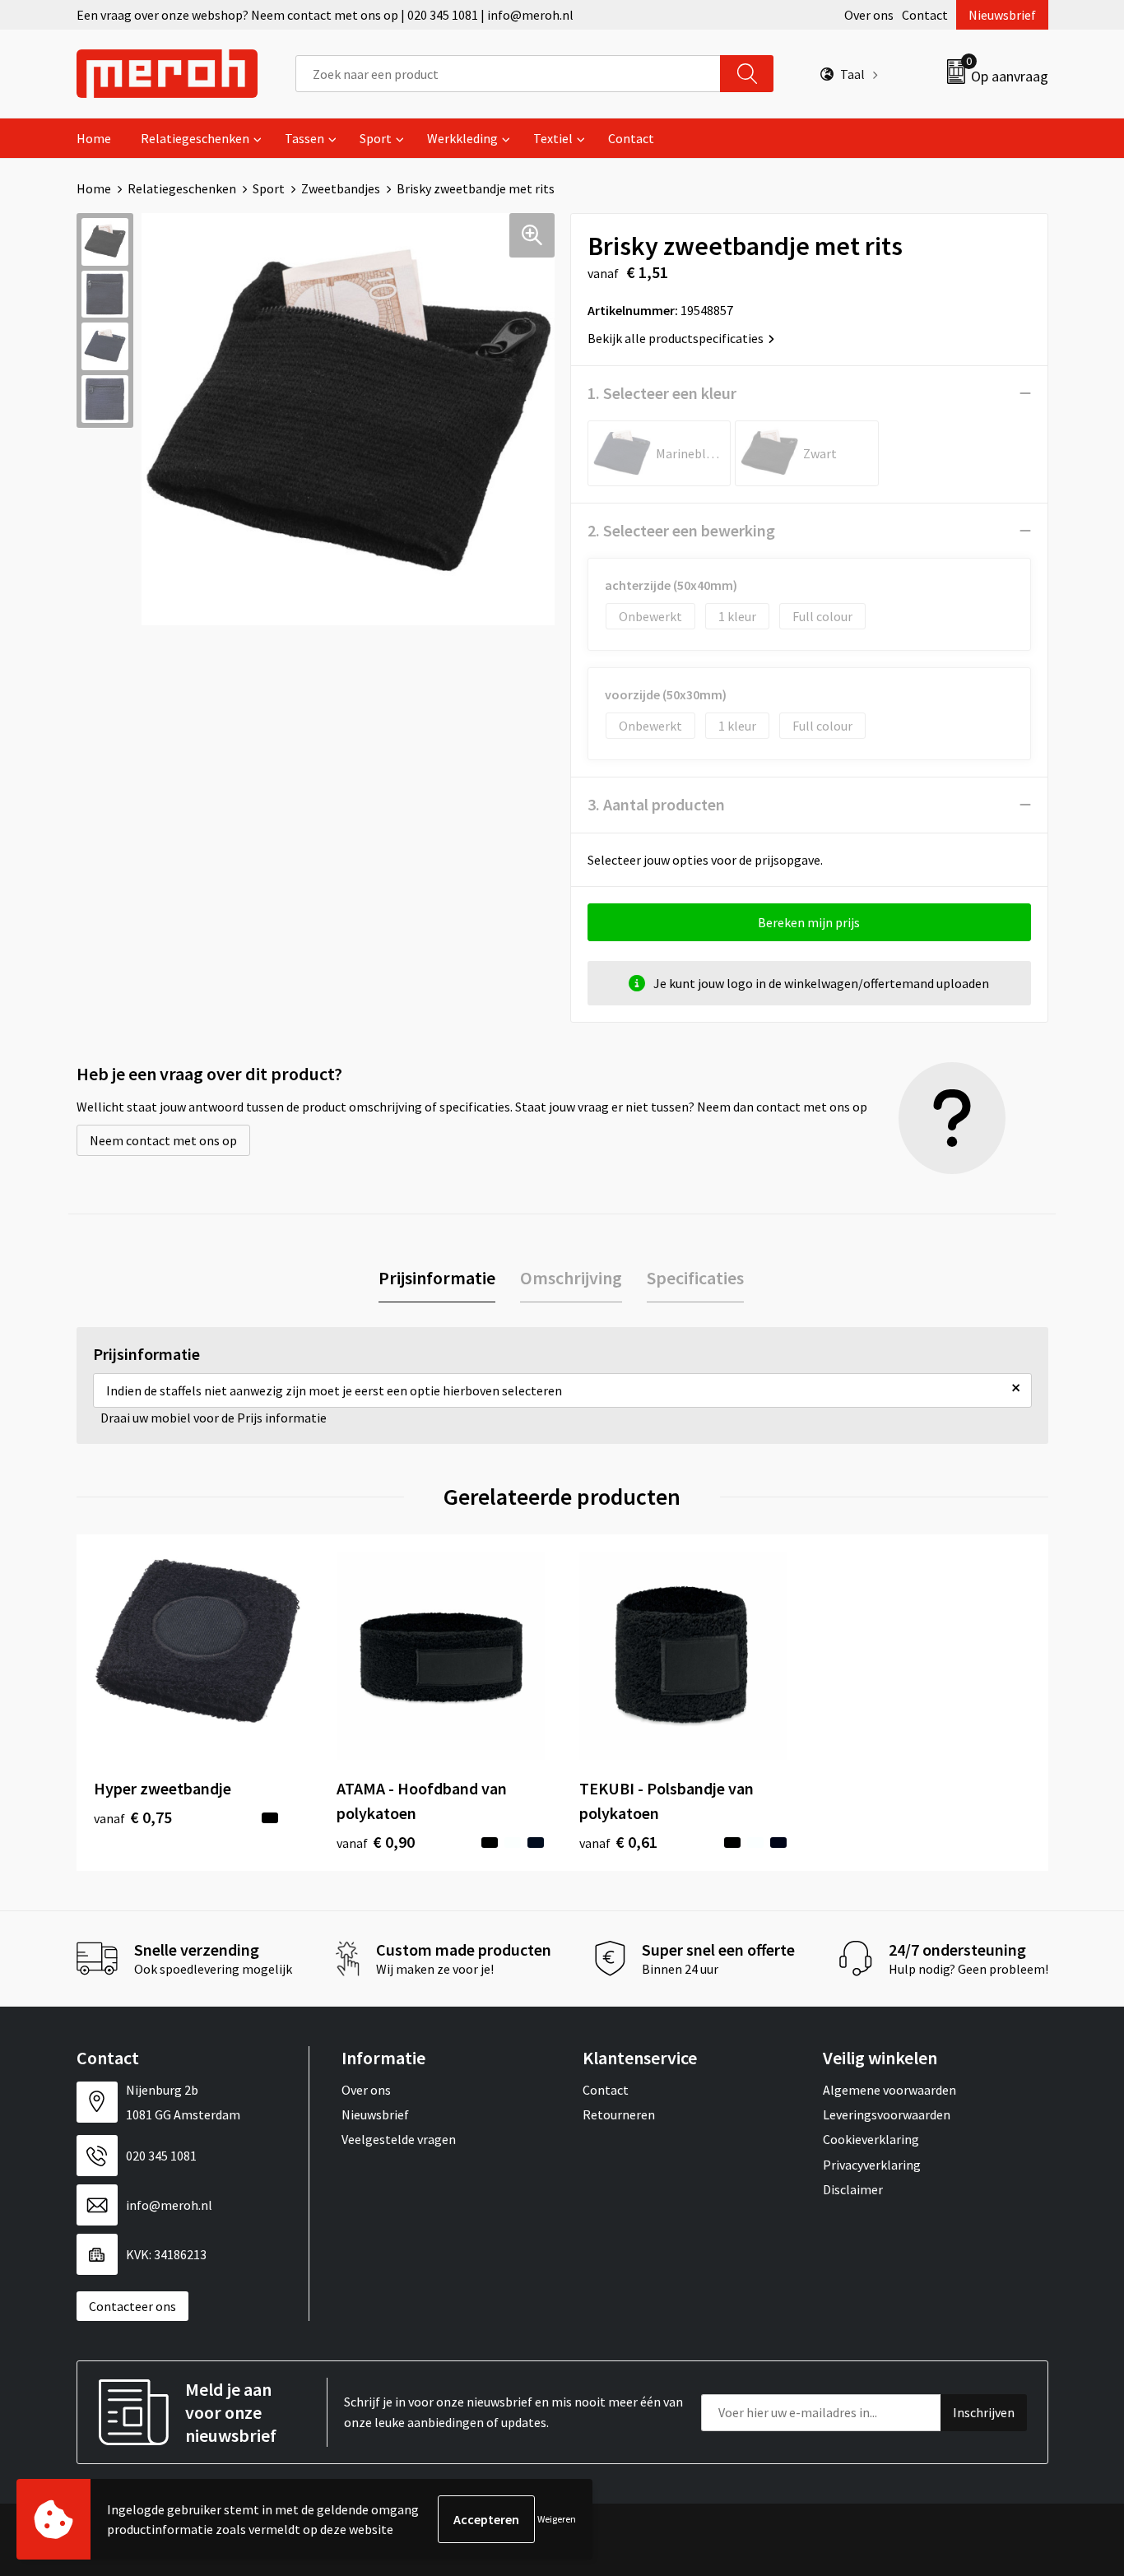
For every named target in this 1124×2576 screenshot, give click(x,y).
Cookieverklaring (871, 2139)
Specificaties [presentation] (695, 1278)
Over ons (869, 15)
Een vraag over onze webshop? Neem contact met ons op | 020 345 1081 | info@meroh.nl (325, 15)
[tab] (437, 1278)
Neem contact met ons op (163, 1140)
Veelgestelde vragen (399, 2139)
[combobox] (508, 74)
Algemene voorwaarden (889, 2090)
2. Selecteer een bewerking (681, 530)
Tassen (304, 138)
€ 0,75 (133, 1817)
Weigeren (557, 2519)
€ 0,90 (376, 1842)
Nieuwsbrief (1002, 15)
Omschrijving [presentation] (571, 1278)
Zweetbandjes (341, 188)
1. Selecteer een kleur (662, 393)
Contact (925, 15)
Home (94, 138)
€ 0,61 (618, 1842)
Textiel (553, 138)
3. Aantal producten (656, 804)
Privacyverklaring (872, 2165)
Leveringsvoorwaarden (887, 2114)
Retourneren (619, 2114)
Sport (376, 138)
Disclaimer (853, 2189)
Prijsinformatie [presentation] (437, 1278)
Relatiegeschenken (195, 138)
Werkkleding (462, 138)
